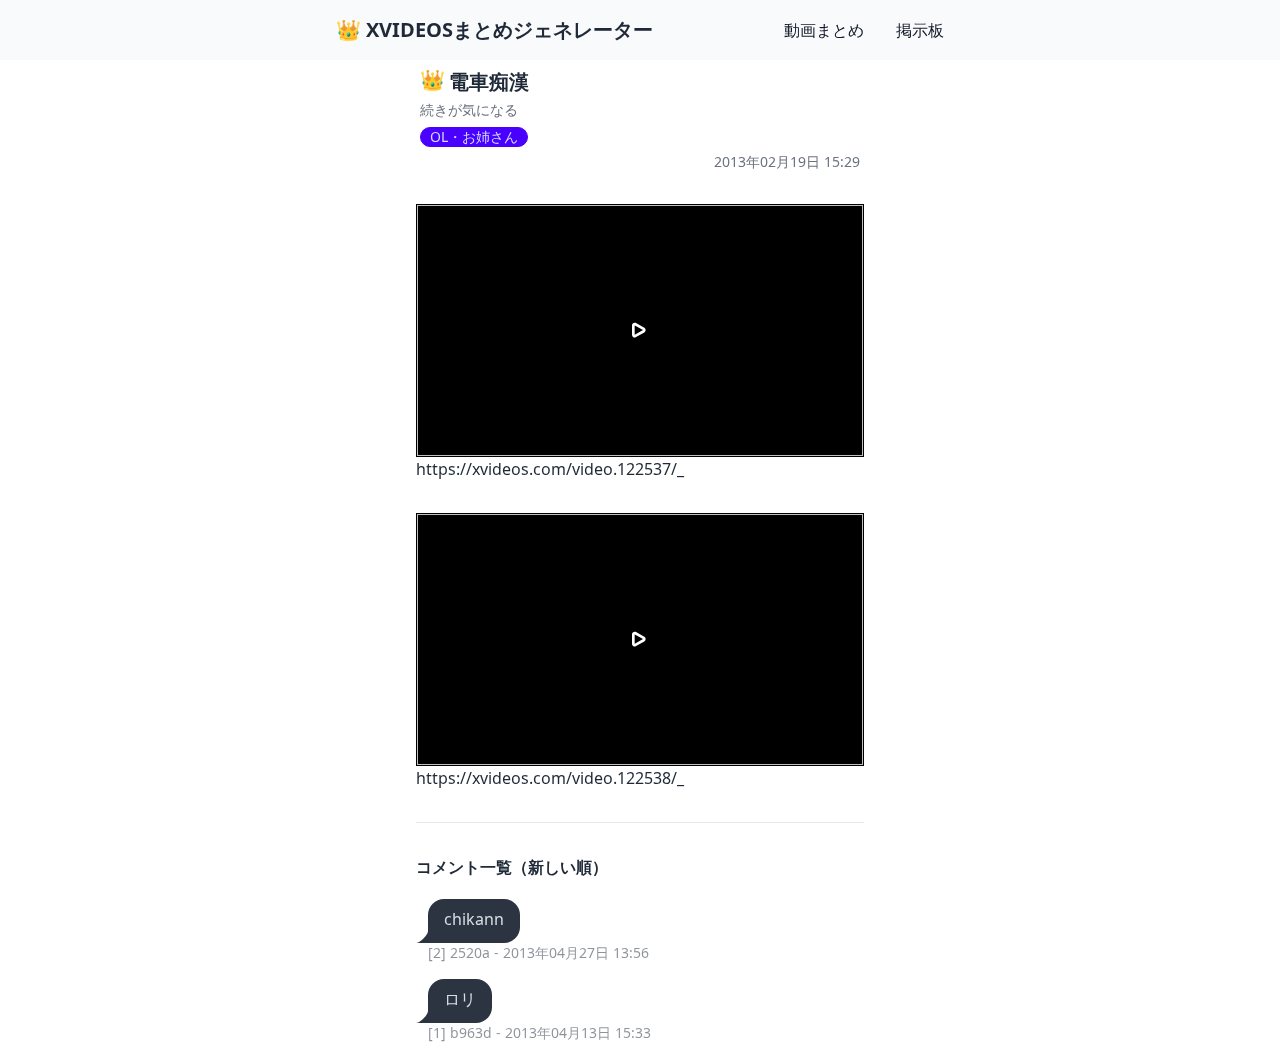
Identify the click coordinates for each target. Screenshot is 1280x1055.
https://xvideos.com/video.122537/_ (550, 469)
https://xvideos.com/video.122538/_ (550, 778)
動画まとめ (824, 30)
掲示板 (920, 30)
